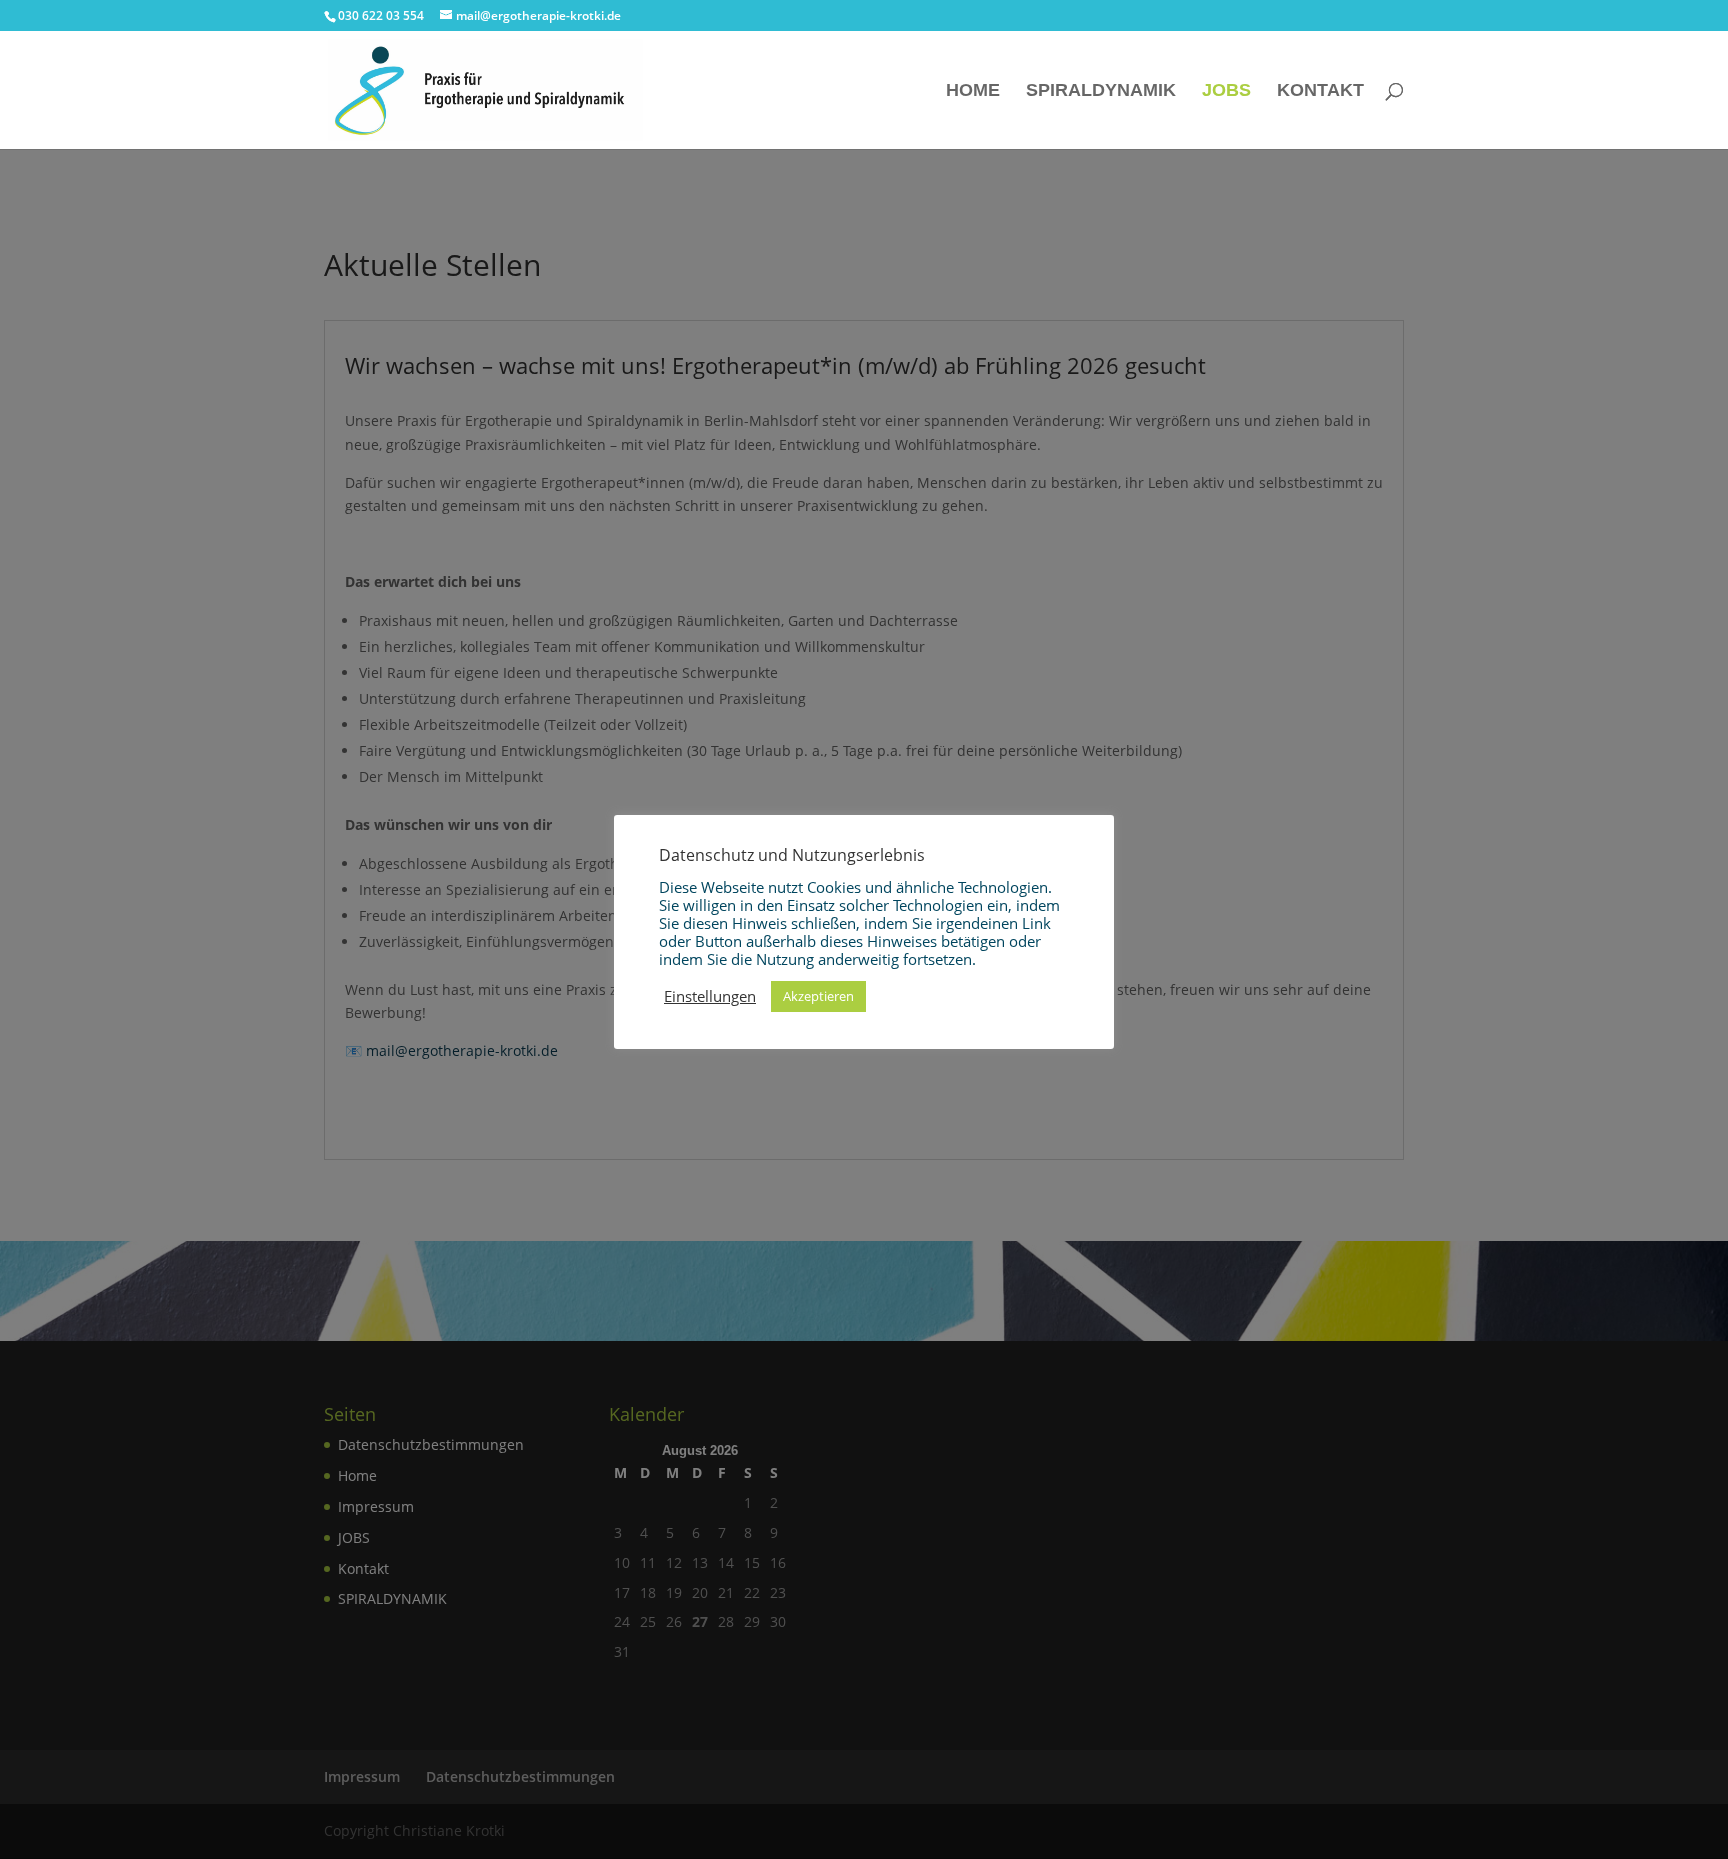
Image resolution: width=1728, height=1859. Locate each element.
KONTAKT (1320, 91)
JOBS (1226, 91)
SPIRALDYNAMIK (1101, 91)
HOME (973, 91)
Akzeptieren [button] (818, 996)
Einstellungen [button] (710, 996)
